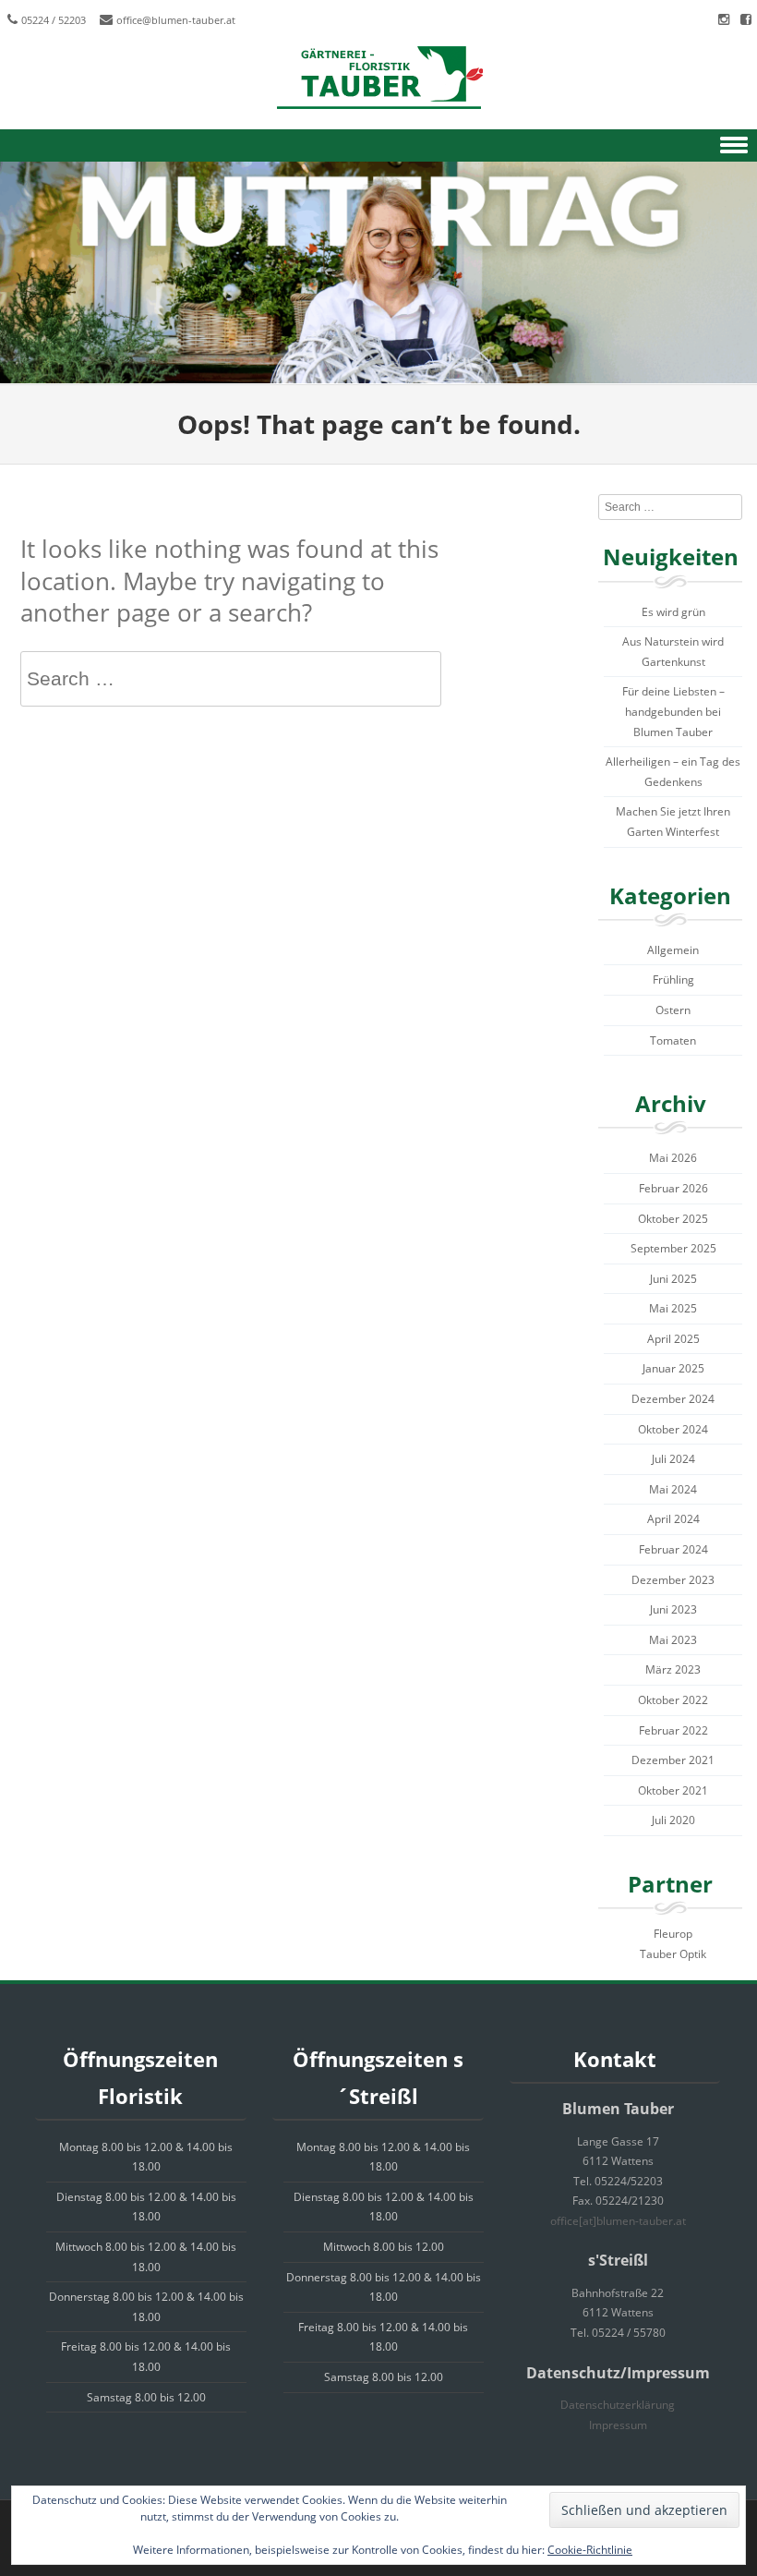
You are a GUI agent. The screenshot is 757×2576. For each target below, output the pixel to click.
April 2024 (673, 1519)
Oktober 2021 (673, 1790)
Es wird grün (673, 612)
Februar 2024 (673, 1549)
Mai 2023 (673, 1640)
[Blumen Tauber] (378, 79)
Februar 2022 (673, 1730)
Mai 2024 (673, 1489)
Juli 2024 (673, 1459)
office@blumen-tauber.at (176, 20)
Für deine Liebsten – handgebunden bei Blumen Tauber (673, 711)
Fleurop (673, 1934)
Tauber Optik (673, 1954)
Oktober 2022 (673, 1700)
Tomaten (673, 1040)
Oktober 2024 (673, 1429)
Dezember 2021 (673, 1760)
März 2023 (673, 1669)
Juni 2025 (673, 1279)
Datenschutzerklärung (618, 2405)
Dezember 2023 (673, 1580)
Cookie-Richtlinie (590, 2550)
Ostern (673, 1010)
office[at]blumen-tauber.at (618, 2221)
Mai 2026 (673, 1158)
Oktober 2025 (673, 1219)
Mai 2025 (673, 1308)
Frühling (673, 980)
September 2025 (673, 1248)
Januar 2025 (673, 1368)
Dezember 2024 (673, 1399)
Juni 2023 (673, 1609)
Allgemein (673, 950)
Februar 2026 (673, 1188)
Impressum (618, 2425)
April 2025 (673, 1339)
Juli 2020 (673, 1820)
